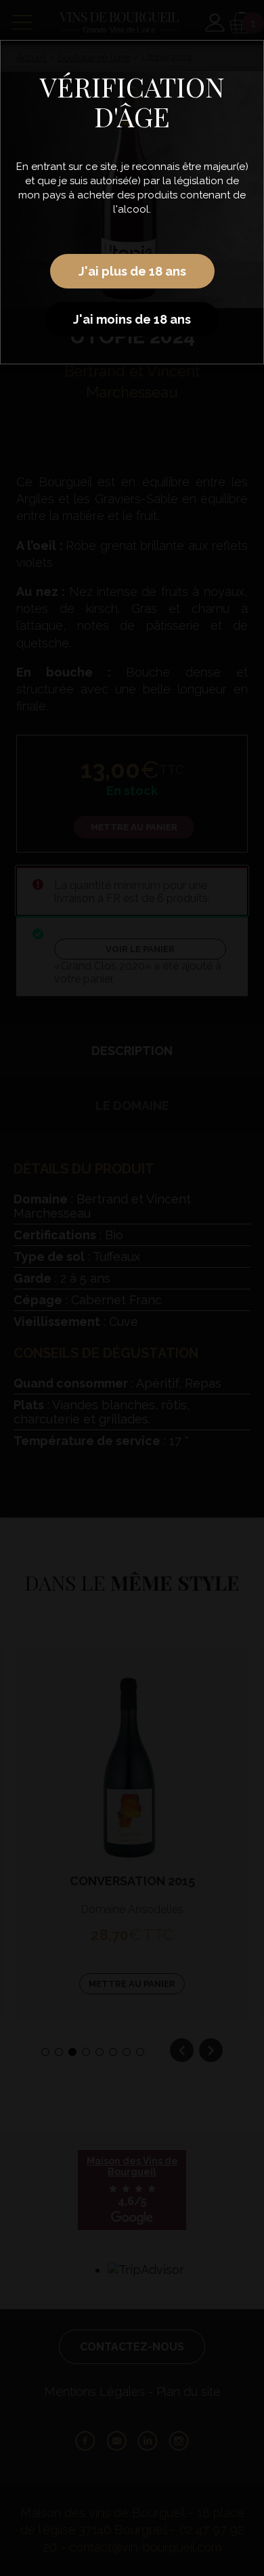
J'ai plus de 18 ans (132, 271)
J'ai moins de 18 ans (132, 319)
